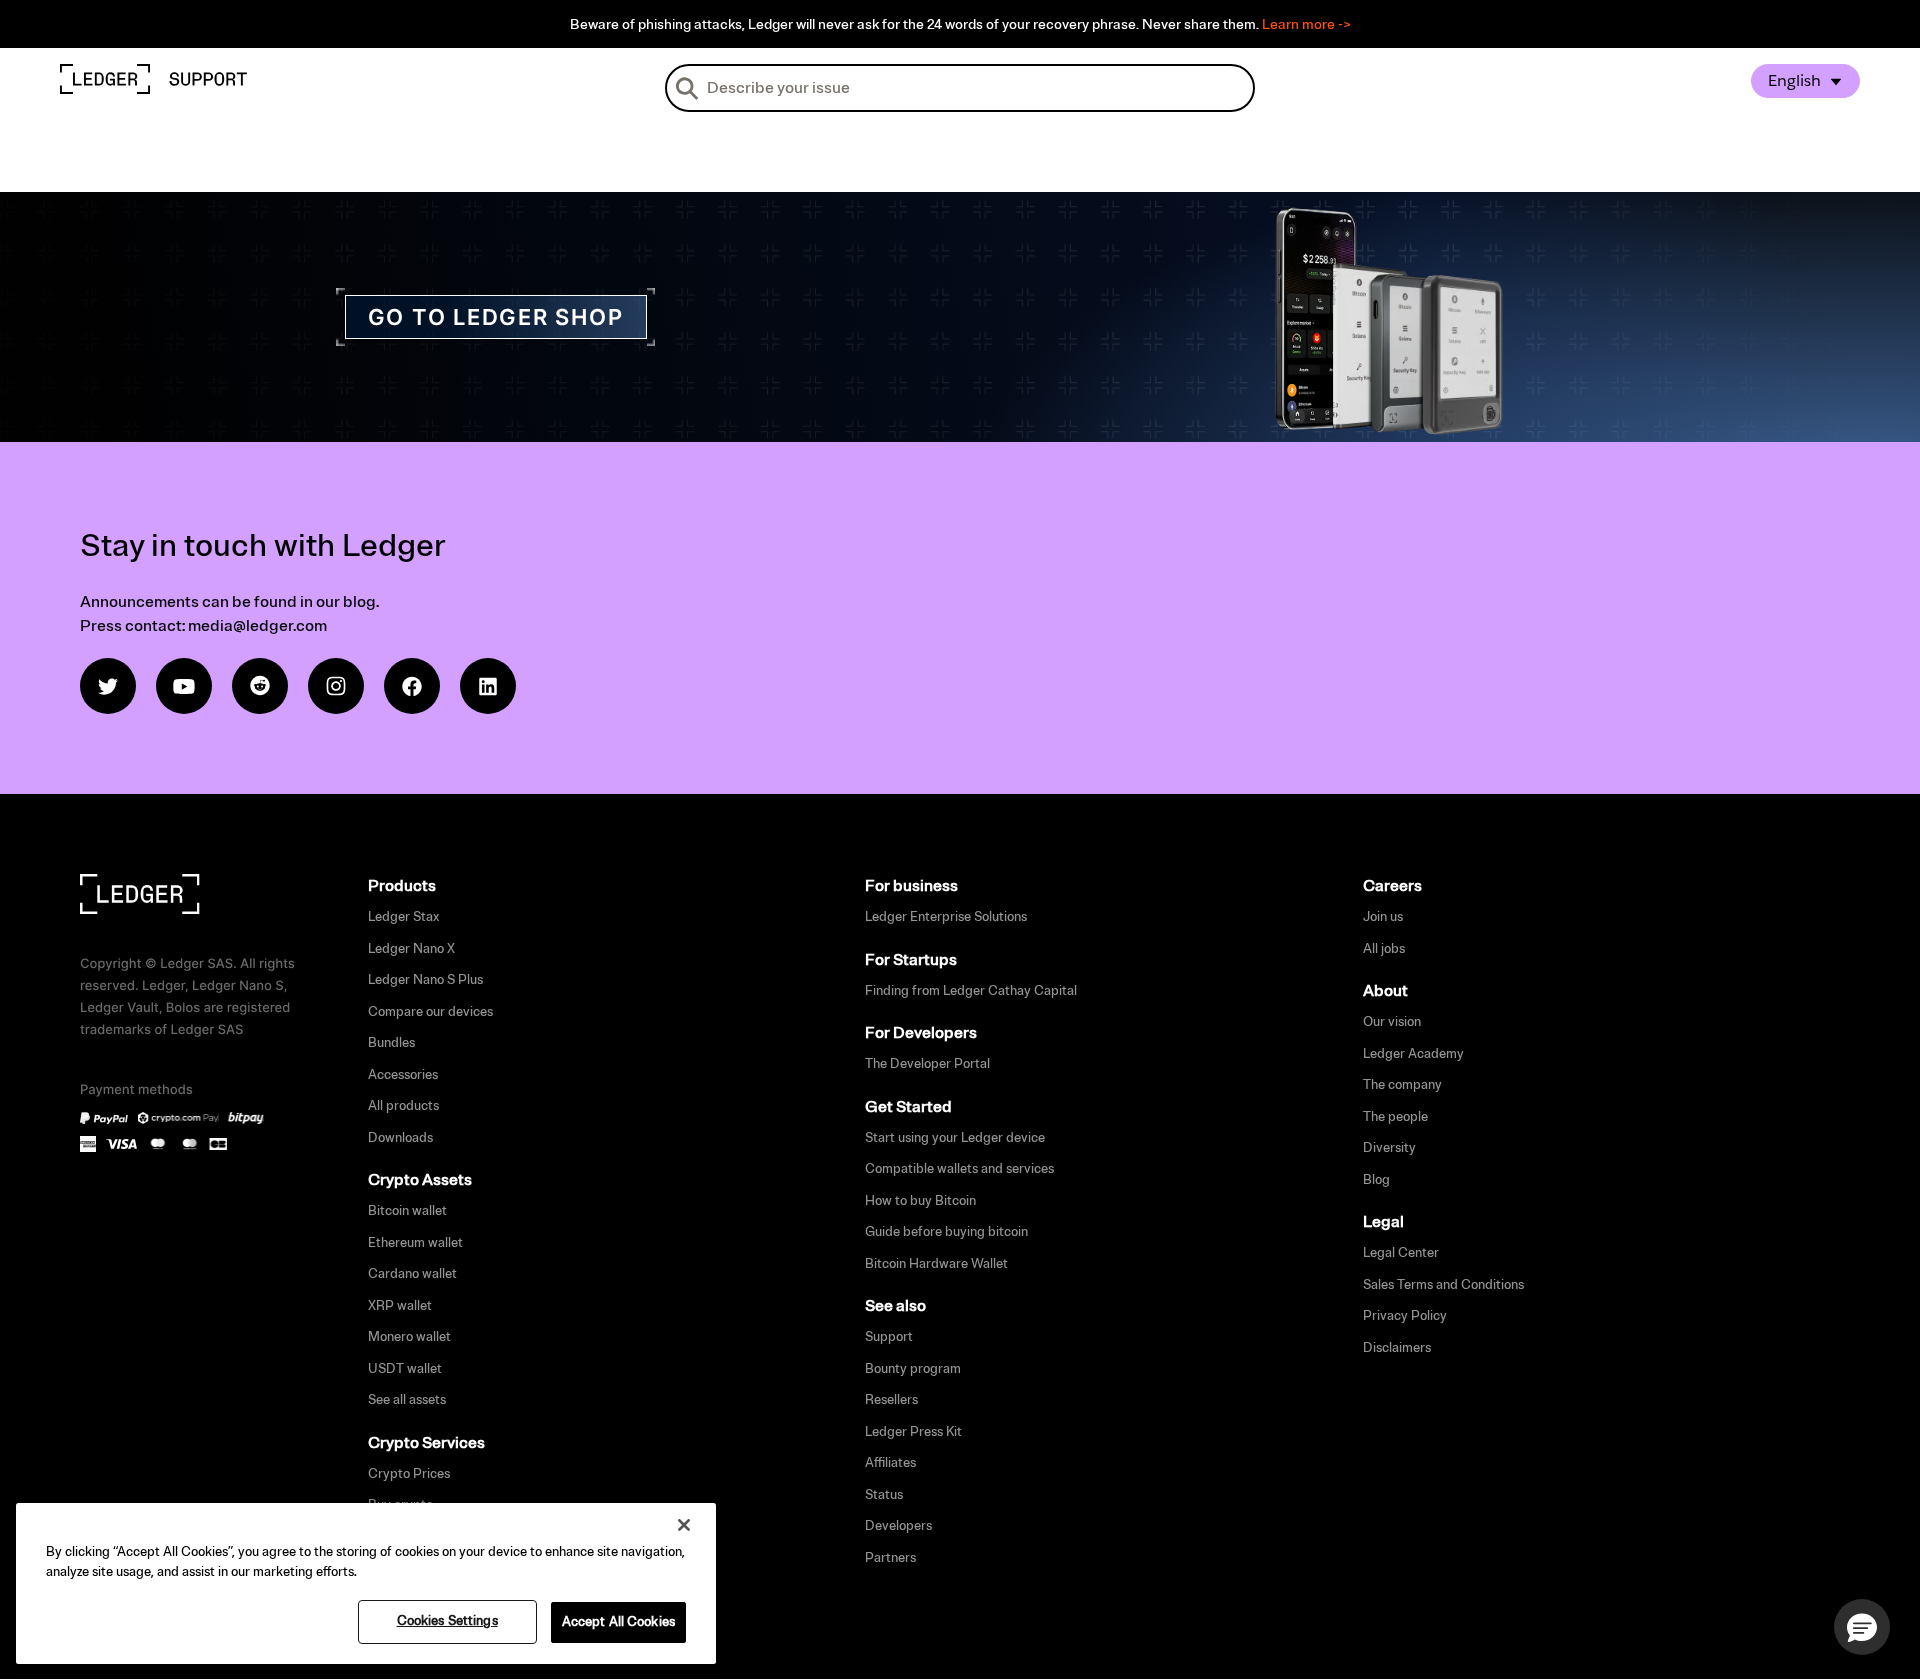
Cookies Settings (447, 1621)
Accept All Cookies (618, 1622)
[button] (1862, 1627)
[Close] (684, 1525)
